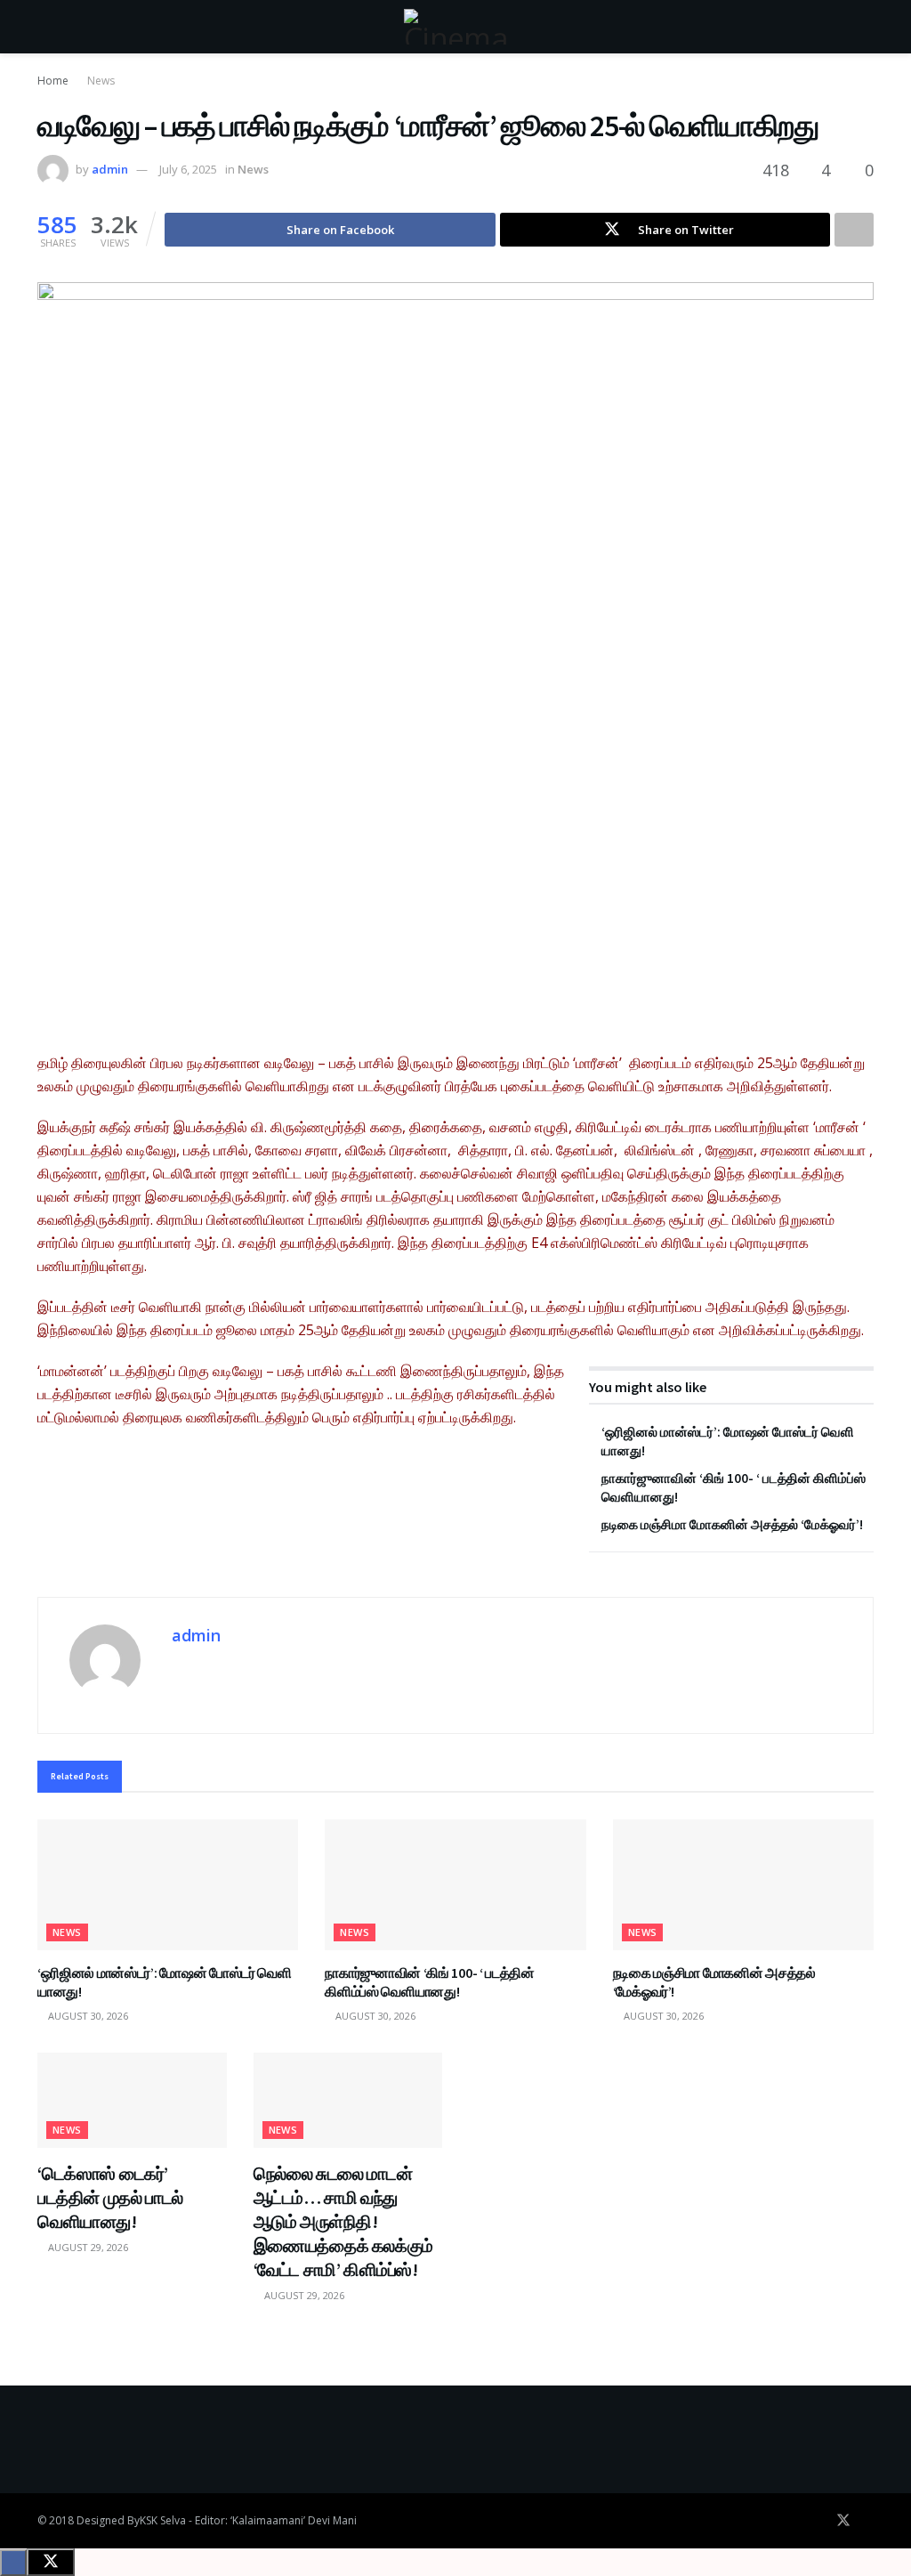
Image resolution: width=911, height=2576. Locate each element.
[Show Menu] (45, 27)
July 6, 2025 (188, 169)
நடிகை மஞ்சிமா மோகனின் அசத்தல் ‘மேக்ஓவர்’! (732, 1524)
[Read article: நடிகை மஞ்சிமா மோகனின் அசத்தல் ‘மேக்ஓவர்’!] (743, 1885)
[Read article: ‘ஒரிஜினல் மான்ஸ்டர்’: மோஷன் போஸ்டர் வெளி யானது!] (168, 1885)
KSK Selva (163, 2520)
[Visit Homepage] (455, 27)
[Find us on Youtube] (868, 2521)
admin (110, 169)
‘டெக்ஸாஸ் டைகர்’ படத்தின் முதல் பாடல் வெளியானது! (110, 2197)
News (101, 81)
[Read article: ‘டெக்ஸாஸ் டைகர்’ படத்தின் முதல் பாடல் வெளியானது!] (132, 2100)
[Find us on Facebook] (818, 2521)
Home (53, 81)
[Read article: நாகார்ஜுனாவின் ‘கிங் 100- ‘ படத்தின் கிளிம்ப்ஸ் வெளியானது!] (455, 1885)
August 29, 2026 (87, 2247)
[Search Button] (866, 27)
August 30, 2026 (87, 2016)
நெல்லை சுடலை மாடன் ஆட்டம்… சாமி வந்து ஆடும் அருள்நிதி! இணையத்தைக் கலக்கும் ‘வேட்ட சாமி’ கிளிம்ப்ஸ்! (343, 2221)
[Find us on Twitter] (843, 2521)
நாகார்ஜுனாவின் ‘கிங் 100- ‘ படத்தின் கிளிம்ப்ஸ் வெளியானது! (429, 1982)
